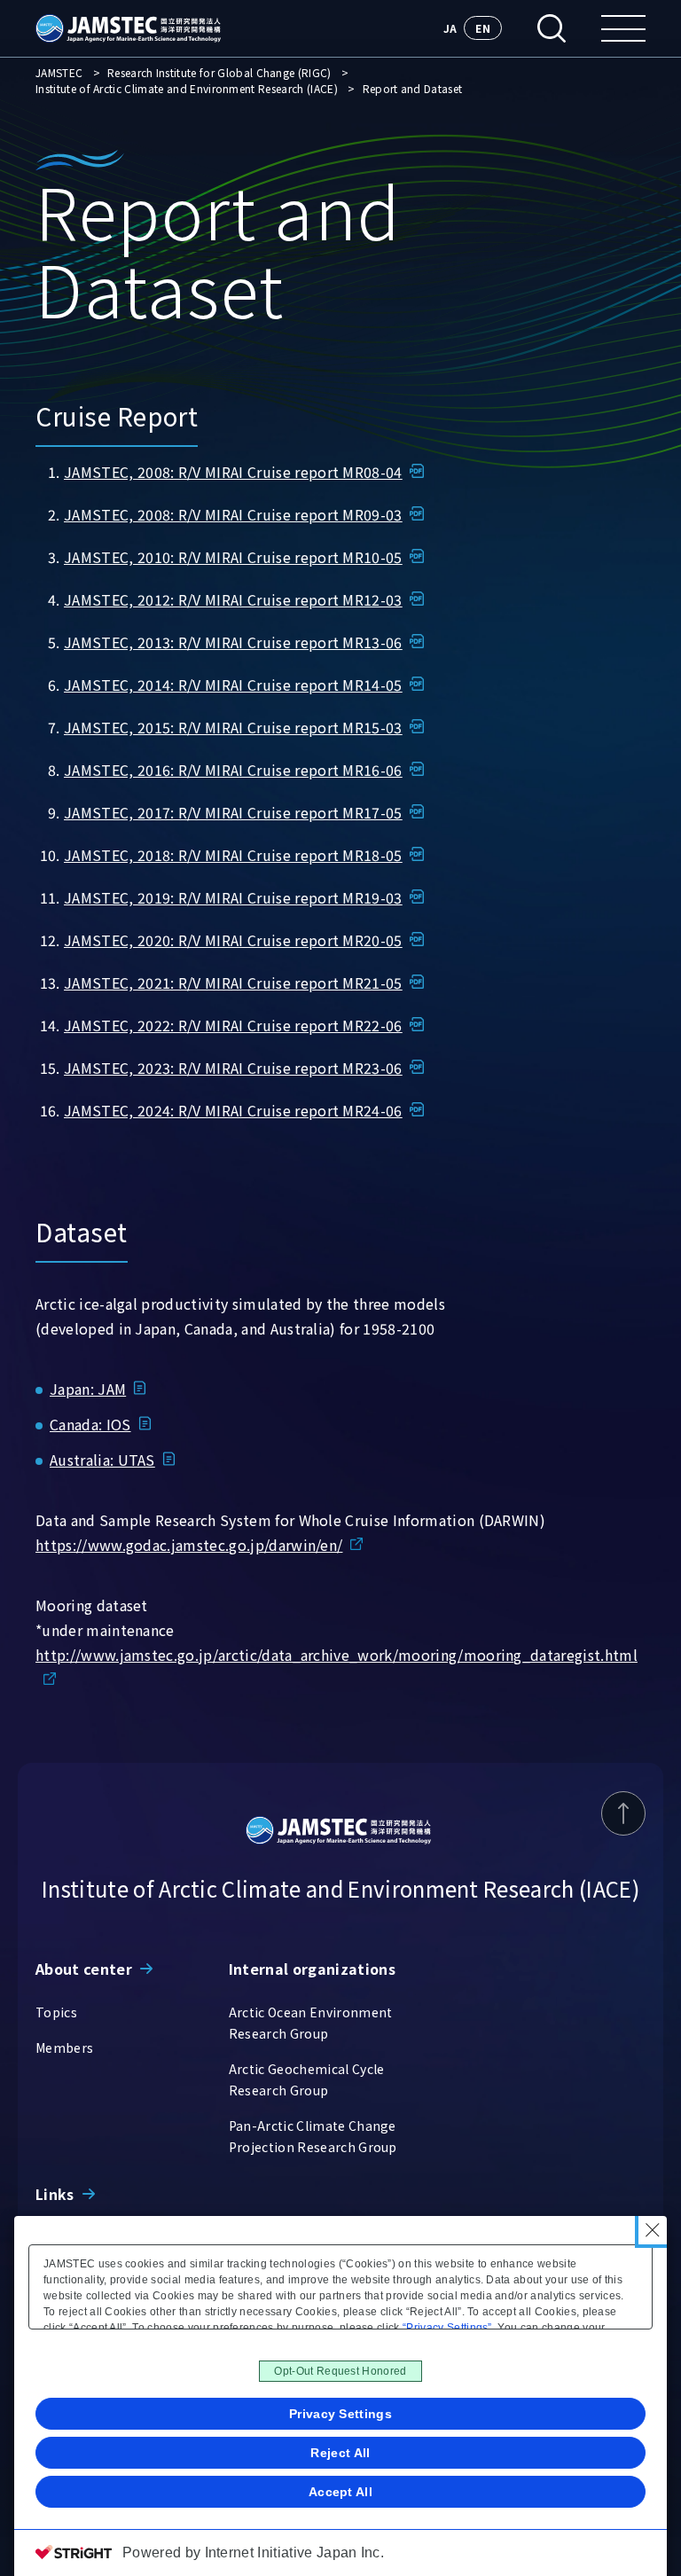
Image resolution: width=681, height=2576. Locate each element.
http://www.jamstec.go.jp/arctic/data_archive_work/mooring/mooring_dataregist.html (337, 1655)
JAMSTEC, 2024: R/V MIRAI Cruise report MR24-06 (233, 1110)
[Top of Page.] (623, 1813)
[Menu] (623, 28)
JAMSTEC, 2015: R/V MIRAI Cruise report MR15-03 (233, 727)
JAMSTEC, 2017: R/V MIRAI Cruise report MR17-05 (233, 812)
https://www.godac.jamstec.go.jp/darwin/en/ (189, 1545)
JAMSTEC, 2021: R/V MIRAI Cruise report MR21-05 (233, 983)
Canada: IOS (90, 1424)
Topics (56, 2012)
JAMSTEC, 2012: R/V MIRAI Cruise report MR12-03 (233, 599)
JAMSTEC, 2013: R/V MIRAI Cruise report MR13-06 (233, 642)
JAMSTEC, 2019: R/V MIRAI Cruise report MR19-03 (233, 897)
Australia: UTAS (102, 1460)
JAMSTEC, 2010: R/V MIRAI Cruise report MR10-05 (233, 557)
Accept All (340, 2492)
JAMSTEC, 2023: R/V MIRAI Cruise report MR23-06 (233, 1068)
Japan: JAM (88, 1389)
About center (84, 1969)
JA (450, 28)
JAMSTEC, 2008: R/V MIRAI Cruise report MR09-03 (233, 514)
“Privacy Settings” (447, 2328)
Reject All (340, 2453)
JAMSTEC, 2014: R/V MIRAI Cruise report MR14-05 (233, 685)
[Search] (552, 28)
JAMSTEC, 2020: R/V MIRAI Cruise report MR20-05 (233, 940)
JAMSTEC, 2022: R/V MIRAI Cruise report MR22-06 (233, 1025)
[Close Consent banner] (653, 2230)
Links (55, 2194)
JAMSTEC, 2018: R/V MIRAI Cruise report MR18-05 (233, 855)
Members (64, 2047)
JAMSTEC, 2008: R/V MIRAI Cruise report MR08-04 (233, 472)
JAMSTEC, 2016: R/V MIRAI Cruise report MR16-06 (233, 770)
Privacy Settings (340, 2414)
